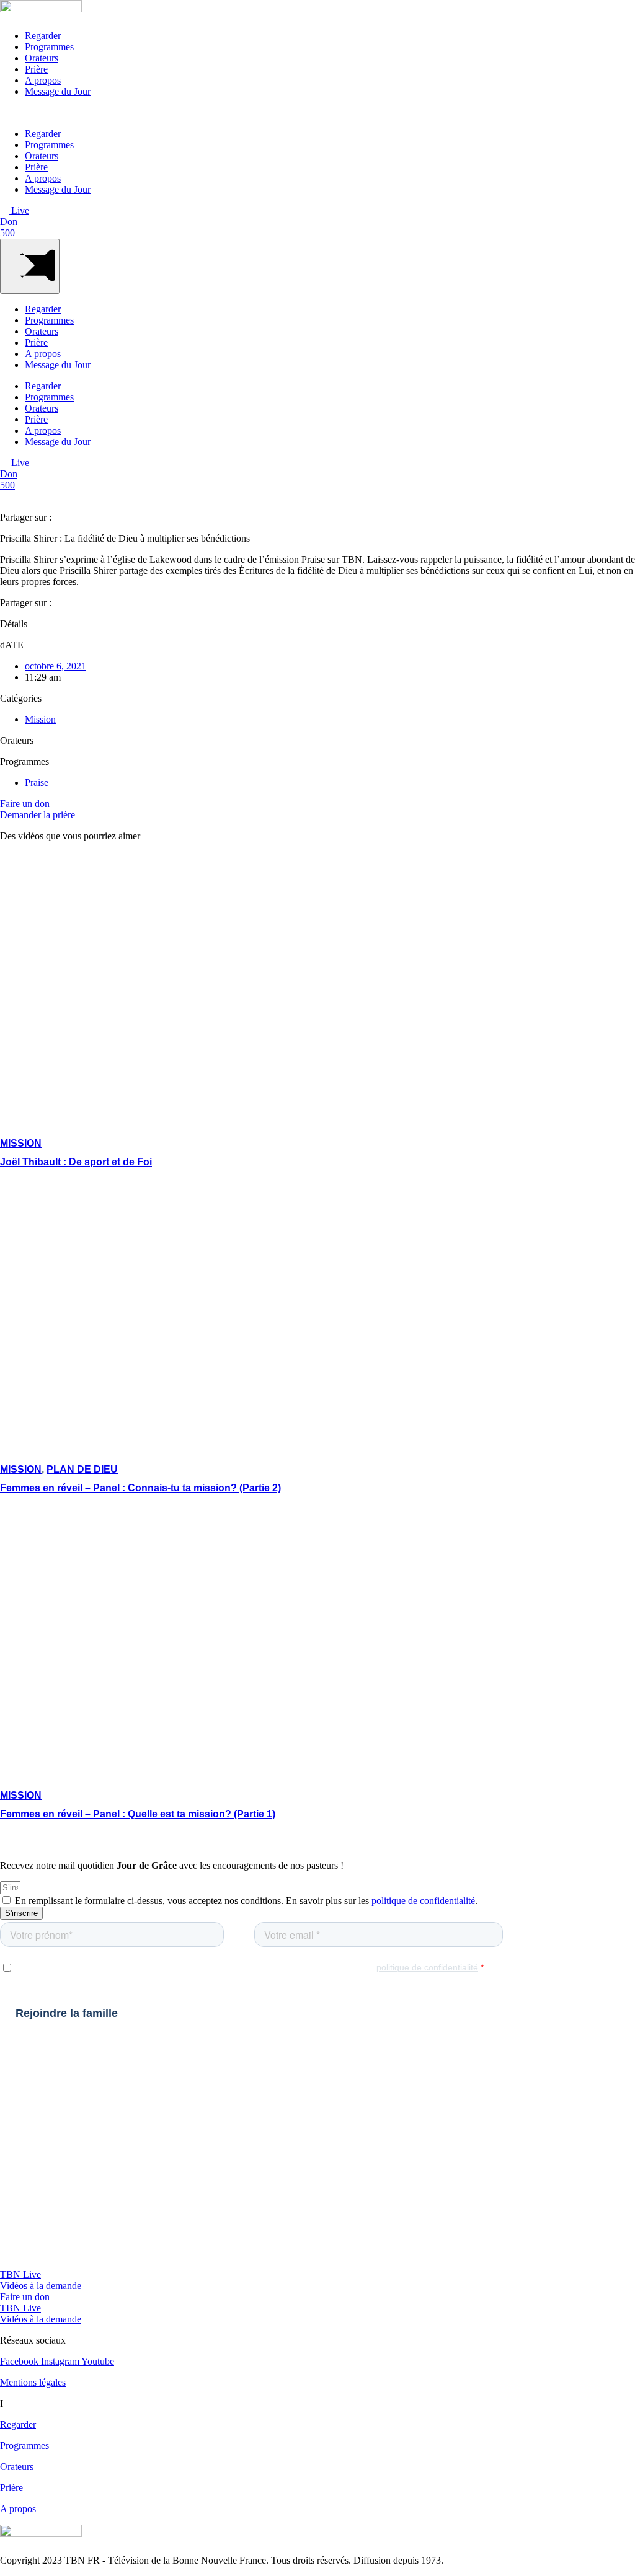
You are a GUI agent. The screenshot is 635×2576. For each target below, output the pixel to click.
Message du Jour (58, 91)
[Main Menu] (30, 266)
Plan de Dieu (82, 1469)
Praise (37, 783)
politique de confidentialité (423, 1901)
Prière (36, 69)
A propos (43, 80)
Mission (40, 719)
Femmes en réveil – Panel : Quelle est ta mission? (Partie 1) (138, 1814)
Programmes (49, 47)
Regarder (43, 36)
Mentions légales (33, 2382)
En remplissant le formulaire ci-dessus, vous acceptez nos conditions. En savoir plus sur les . (246, 1901)
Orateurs (42, 58)
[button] (317, 113)
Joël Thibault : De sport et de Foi (76, 1162)
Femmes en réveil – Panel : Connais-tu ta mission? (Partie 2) (140, 1488)
